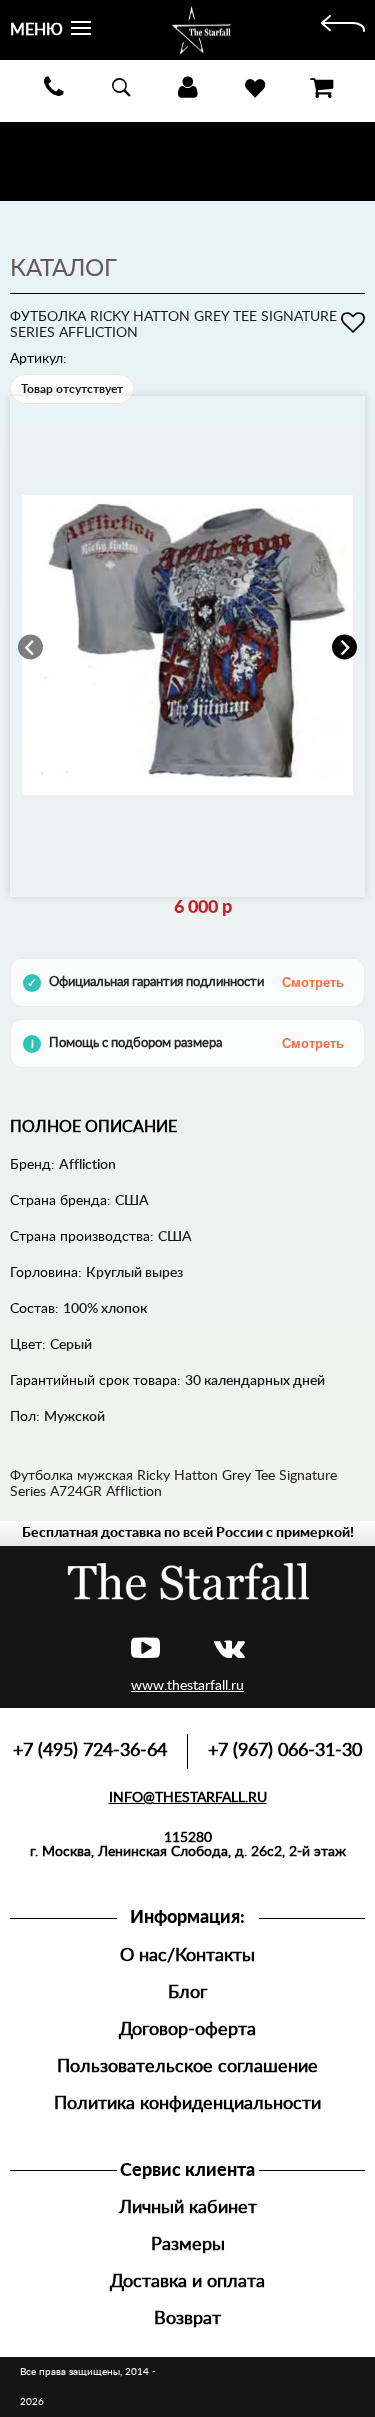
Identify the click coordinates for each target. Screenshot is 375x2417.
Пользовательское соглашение (187, 2066)
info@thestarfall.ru (188, 1798)
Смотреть (313, 982)
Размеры (188, 2244)
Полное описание (93, 1127)
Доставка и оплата (187, 2281)
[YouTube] (145, 1649)
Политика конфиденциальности (187, 2103)
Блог (187, 1992)
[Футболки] (343, 30)
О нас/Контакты (187, 1955)
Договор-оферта (187, 2029)
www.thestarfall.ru (187, 1686)
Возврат (187, 2318)
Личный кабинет (188, 2207)
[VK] (229, 1649)
